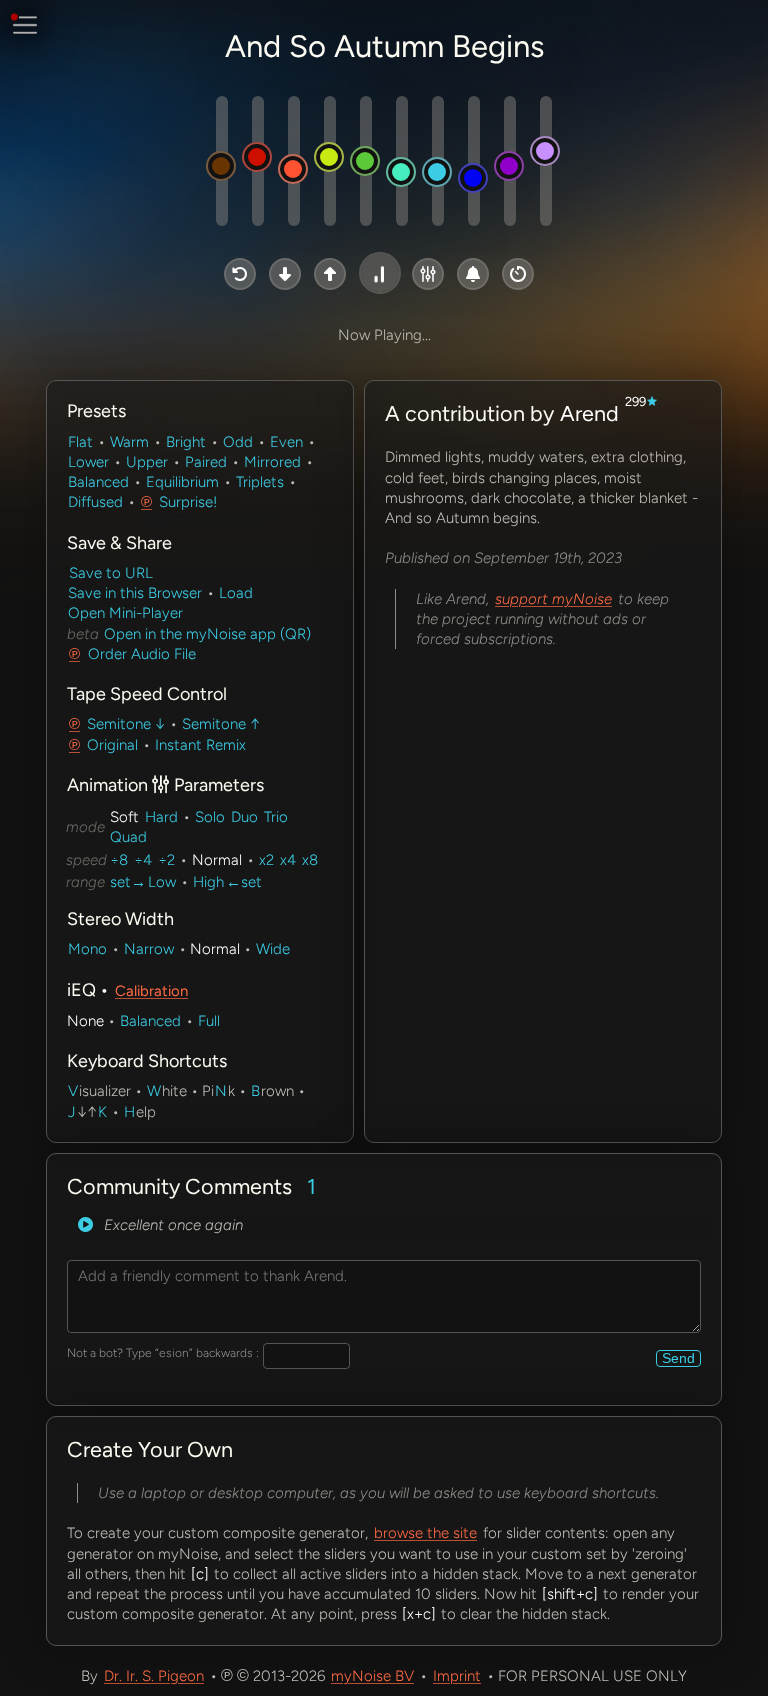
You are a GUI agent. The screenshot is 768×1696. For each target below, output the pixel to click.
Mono (87, 949)
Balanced (98, 482)
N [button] (221, 1091)
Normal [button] (217, 860)
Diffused (95, 502)
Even (286, 442)
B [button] (255, 1091)
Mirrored (272, 462)
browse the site (425, 1533)
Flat (80, 442)
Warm (129, 442)
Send (678, 1358)
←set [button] (244, 882)
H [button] (129, 1112)
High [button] (208, 882)
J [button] (72, 1112)
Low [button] (162, 882)
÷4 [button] (143, 860)
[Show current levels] (208, 654)
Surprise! (188, 502)
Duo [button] (244, 817)
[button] (240, 274)
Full (209, 1021)
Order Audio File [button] (142, 654)
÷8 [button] (119, 860)
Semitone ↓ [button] (126, 724)
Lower (88, 462)
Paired (206, 462)
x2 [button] (266, 860)
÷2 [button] (166, 860)
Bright (186, 442)
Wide (273, 949)
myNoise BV (372, 1676)
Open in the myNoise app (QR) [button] (205, 634)
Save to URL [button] (111, 573)
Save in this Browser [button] (135, 593)
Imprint (457, 1676)
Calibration (151, 991)
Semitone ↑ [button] (221, 724)
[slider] (222, 161)
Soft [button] (124, 817)
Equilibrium (182, 482)
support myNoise (553, 599)
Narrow (149, 949)
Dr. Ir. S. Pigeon (154, 1676)
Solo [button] (210, 817)
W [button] (154, 1091)
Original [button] (112, 745)
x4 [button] (288, 860)
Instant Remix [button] (200, 745)
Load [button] (236, 593)
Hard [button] (161, 817)
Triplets (260, 482)
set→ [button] (128, 882)
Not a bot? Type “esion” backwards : (163, 1353)
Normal (215, 949)
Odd (238, 442)
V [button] (73, 1091)
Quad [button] (128, 837)
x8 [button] (310, 860)
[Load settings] (85, 1224)
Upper (147, 462)
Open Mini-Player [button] (125, 613)
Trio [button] (276, 817)
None (85, 1021)
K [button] (102, 1112)
